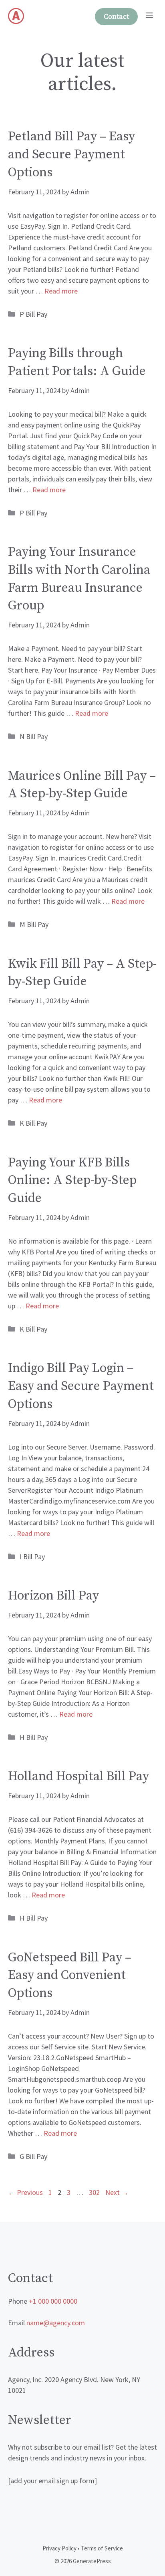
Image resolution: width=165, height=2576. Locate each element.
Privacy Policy (59, 2548)
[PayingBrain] (16, 16)
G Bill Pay (33, 2156)
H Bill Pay (34, 1737)
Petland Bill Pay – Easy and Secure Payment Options (71, 155)
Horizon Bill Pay (53, 1596)
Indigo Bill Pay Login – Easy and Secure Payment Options (81, 1386)
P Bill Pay (33, 314)
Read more (61, 291)
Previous (25, 2192)
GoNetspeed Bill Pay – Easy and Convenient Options (70, 1976)
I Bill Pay (32, 1557)
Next (117, 2192)
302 (95, 2192)
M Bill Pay (34, 924)
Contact (116, 17)
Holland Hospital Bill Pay (78, 1777)
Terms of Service (102, 2548)
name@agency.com (56, 2323)
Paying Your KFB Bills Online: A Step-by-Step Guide (72, 1181)
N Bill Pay (34, 736)
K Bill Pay (33, 1123)
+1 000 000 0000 (53, 2301)
